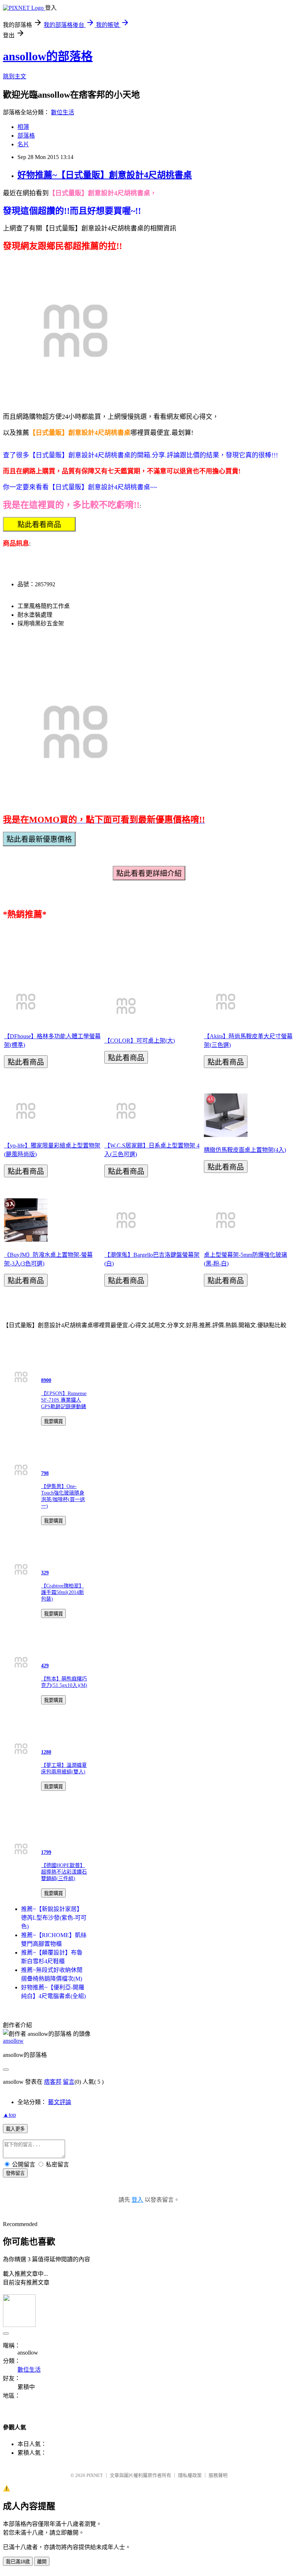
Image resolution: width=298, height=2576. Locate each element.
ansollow (13, 2041)
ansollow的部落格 (48, 56)
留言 (69, 2082)
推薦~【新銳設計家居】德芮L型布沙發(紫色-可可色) (54, 1918)
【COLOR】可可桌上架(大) (140, 1041)
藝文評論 (60, 2102)
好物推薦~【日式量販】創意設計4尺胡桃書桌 (105, 175)
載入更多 (15, 2129)
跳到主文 (15, 76)
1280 (46, 1752)
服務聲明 (218, 2475)
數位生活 (63, 112)
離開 (42, 2562)
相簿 (23, 127)
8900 (46, 1380)
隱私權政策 (190, 2475)
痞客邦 (53, 2082)
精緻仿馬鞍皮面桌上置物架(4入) (245, 1150)
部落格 (26, 136)
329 (45, 1573)
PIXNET (95, 2475)
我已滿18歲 (18, 2562)
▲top (9, 2115)
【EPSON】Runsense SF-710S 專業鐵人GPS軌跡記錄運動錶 (64, 1400)
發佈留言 (15, 2173)
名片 (23, 144)
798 (45, 1473)
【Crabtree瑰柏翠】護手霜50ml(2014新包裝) (63, 1592)
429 (45, 1666)
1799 (46, 1852)
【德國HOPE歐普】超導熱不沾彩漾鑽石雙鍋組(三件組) (64, 1872)
